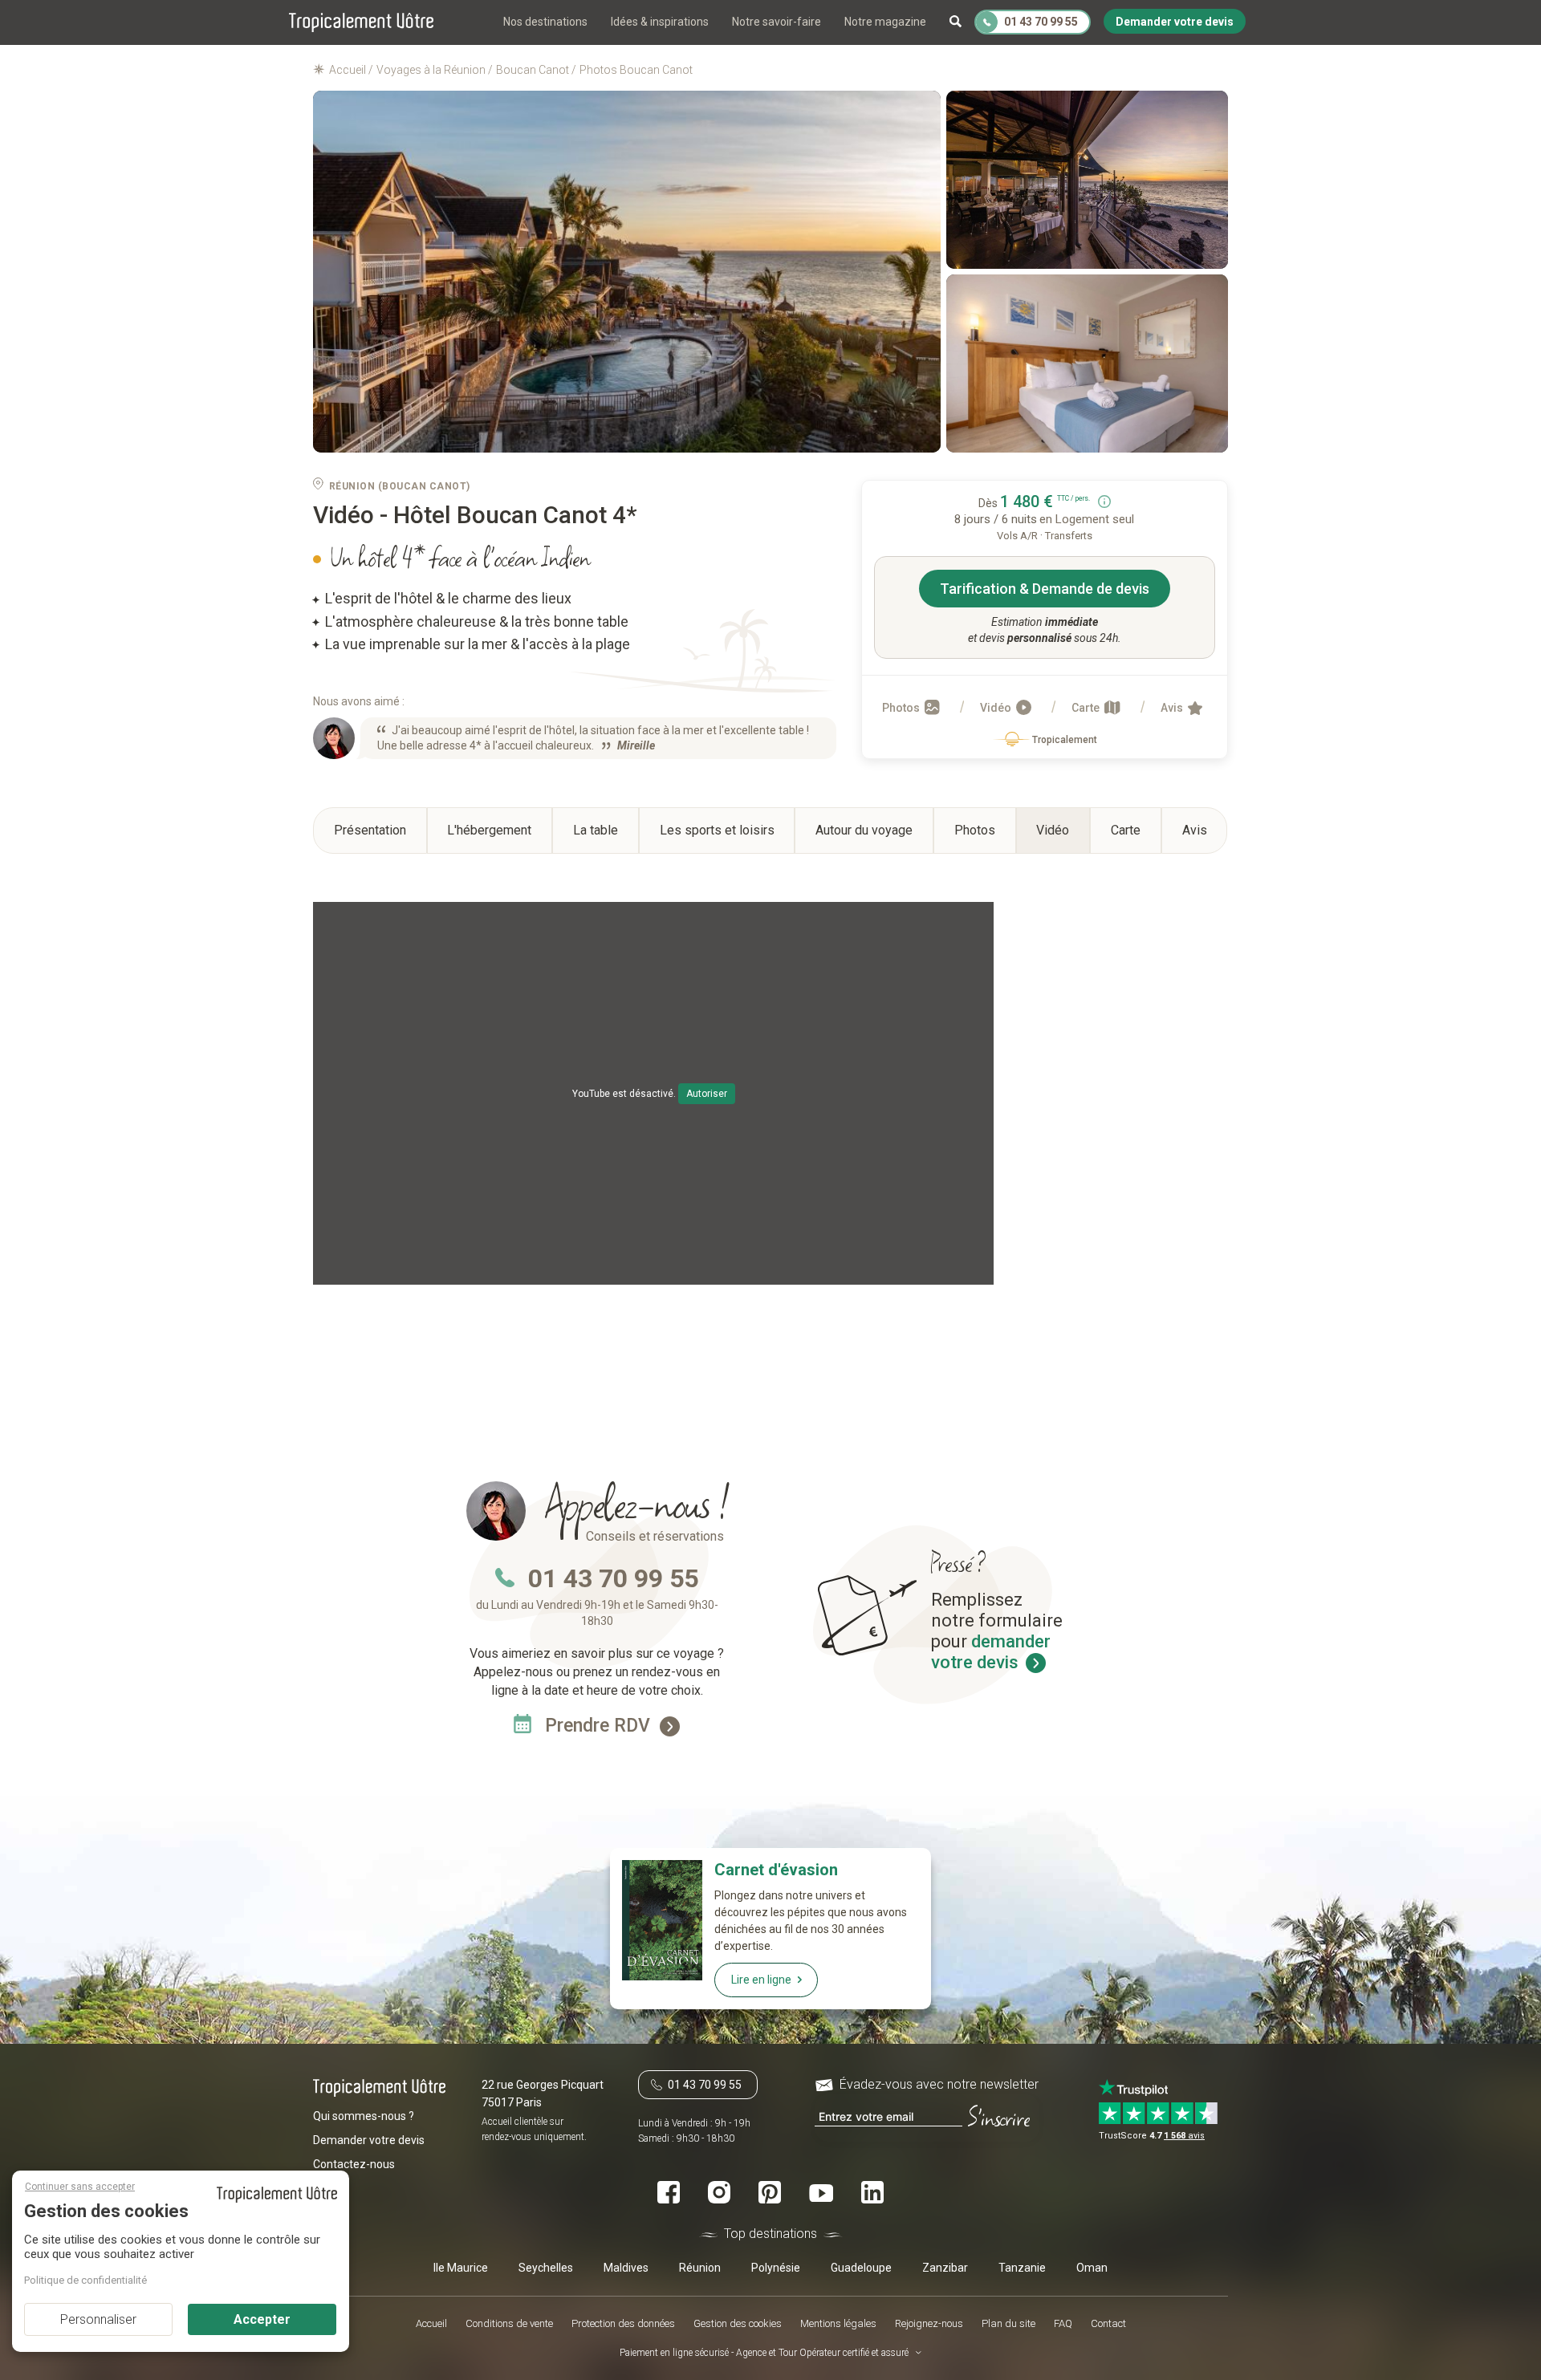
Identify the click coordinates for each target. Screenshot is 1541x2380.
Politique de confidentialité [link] (85, 2280)
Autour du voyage (864, 830)
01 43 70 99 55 (613, 1578)
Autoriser (707, 1094)
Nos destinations (545, 22)
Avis (1173, 708)
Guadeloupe (861, 2267)
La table (596, 830)
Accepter (262, 2319)
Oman (1092, 2267)
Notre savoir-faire (777, 22)
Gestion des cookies (738, 2323)
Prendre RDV (600, 1726)
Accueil (431, 2323)
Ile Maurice (461, 2267)
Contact (1108, 2323)
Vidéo (997, 708)
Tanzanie (1022, 2267)
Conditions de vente (509, 2323)
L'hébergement (489, 830)
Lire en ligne (761, 1980)
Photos (902, 708)
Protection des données (623, 2323)
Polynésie (776, 2267)
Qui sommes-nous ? (364, 2115)
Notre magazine (885, 22)
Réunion (700, 2267)
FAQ (1063, 2323)
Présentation (370, 830)
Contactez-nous (354, 2163)
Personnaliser (98, 2319)
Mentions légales (838, 2323)
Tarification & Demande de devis (1045, 589)
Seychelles (546, 2267)
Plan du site (1008, 2323)
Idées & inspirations (660, 22)
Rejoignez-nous (929, 2323)
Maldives (626, 2267)
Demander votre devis (369, 2139)
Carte (1087, 708)
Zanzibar (945, 2267)
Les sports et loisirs (717, 830)
